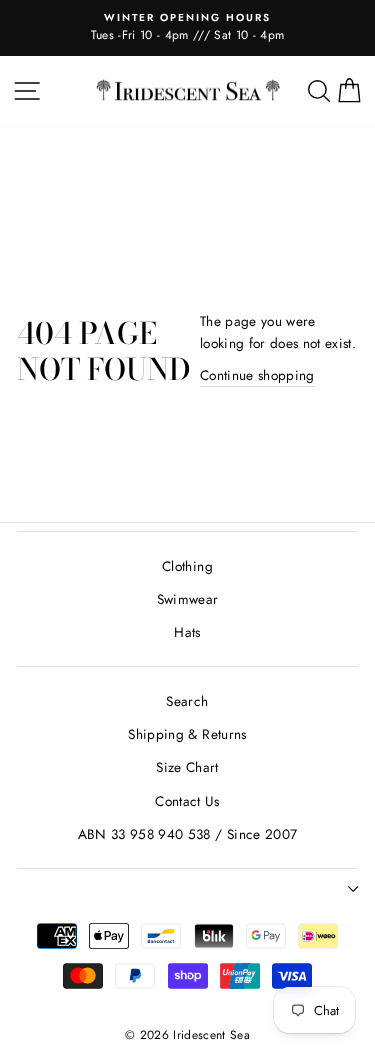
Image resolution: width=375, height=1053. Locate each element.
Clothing (187, 566)
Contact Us (187, 801)
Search (187, 701)
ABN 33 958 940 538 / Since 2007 (188, 834)
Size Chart (187, 767)
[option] (187, 28)
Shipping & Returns (187, 734)
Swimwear (188, 599)
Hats (187, 632)
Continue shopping (257, 375)
